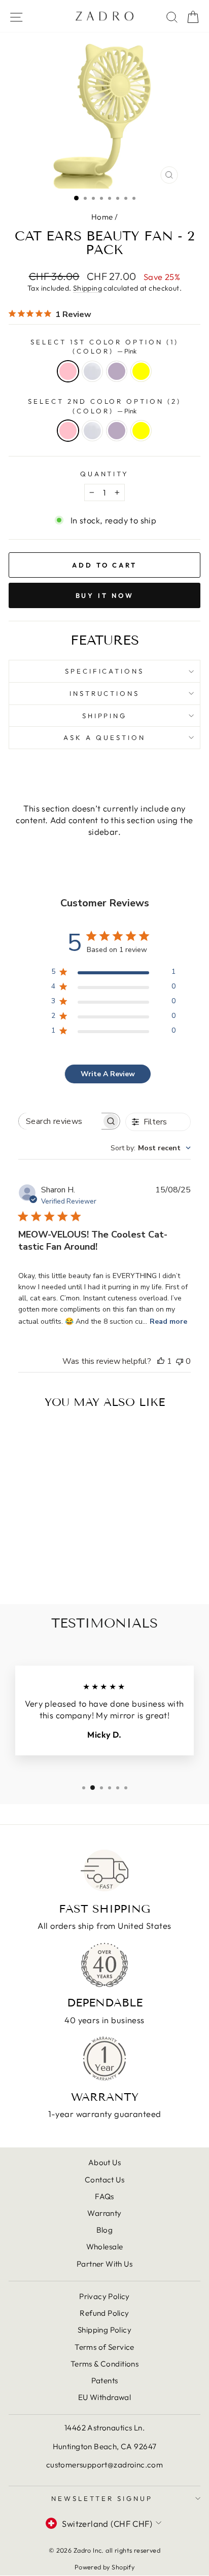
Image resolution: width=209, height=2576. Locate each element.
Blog (105, 2230)
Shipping (88, 288)
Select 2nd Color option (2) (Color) (104, 406)
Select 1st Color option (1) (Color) (104, 347)
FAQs (104, 2196)
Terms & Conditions (104, 2364)
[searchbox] (60, 1121)
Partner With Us (104, 2264)
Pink (68, 371)
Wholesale (105, 2247)
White (92, 371)
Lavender (117, 371)
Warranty (104, 2213)
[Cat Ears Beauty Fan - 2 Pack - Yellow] (63, 1558)
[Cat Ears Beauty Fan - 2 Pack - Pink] (28, 1558)
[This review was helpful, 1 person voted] (161, 1361)
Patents (105, 2380)
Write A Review (108, 1074)
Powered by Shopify (104, 2567)
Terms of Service (104, 2347)
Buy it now (105, 595)
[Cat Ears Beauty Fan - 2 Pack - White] (39, 1558)
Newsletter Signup (102, 2498)
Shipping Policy (104, 2330)
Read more (168, 1321)
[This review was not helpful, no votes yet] (180, 1361)
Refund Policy (104, 2313)
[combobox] (151, 1148)
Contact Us (104, 2180)
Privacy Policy (104, 2296)
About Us (104, 2162)
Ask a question (104, 737)
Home (102, 217)
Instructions (105, 693)
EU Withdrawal (104, 2397)
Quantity (105, 474)
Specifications (105, 671)
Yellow (141, 371)
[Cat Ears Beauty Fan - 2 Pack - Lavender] (51, 1558)
